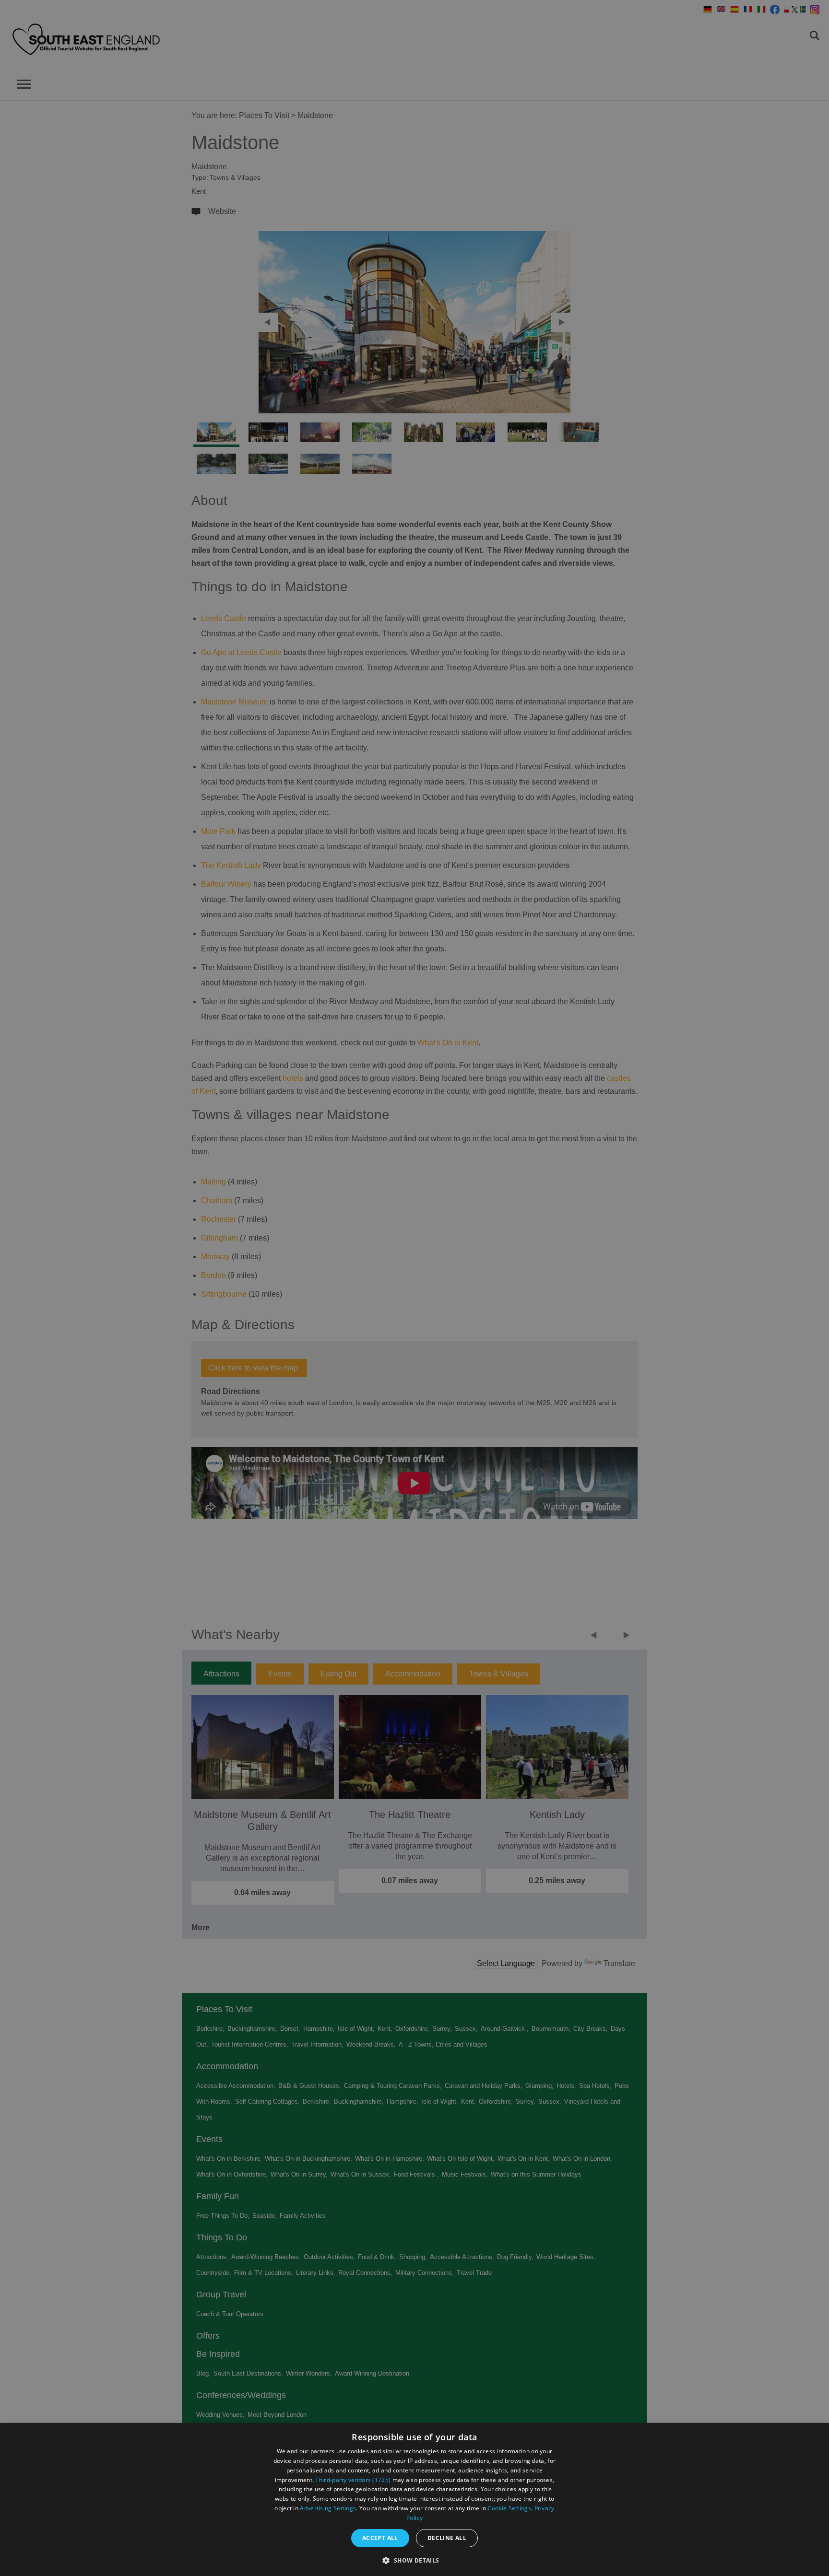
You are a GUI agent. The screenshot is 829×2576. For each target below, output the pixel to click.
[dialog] (414, 2500)
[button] (414, 2559)
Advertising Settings (328, 2508)
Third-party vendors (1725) (353, 2480)
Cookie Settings (509, 2508)
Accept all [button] (380, 2538)
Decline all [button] (447, 2538)
